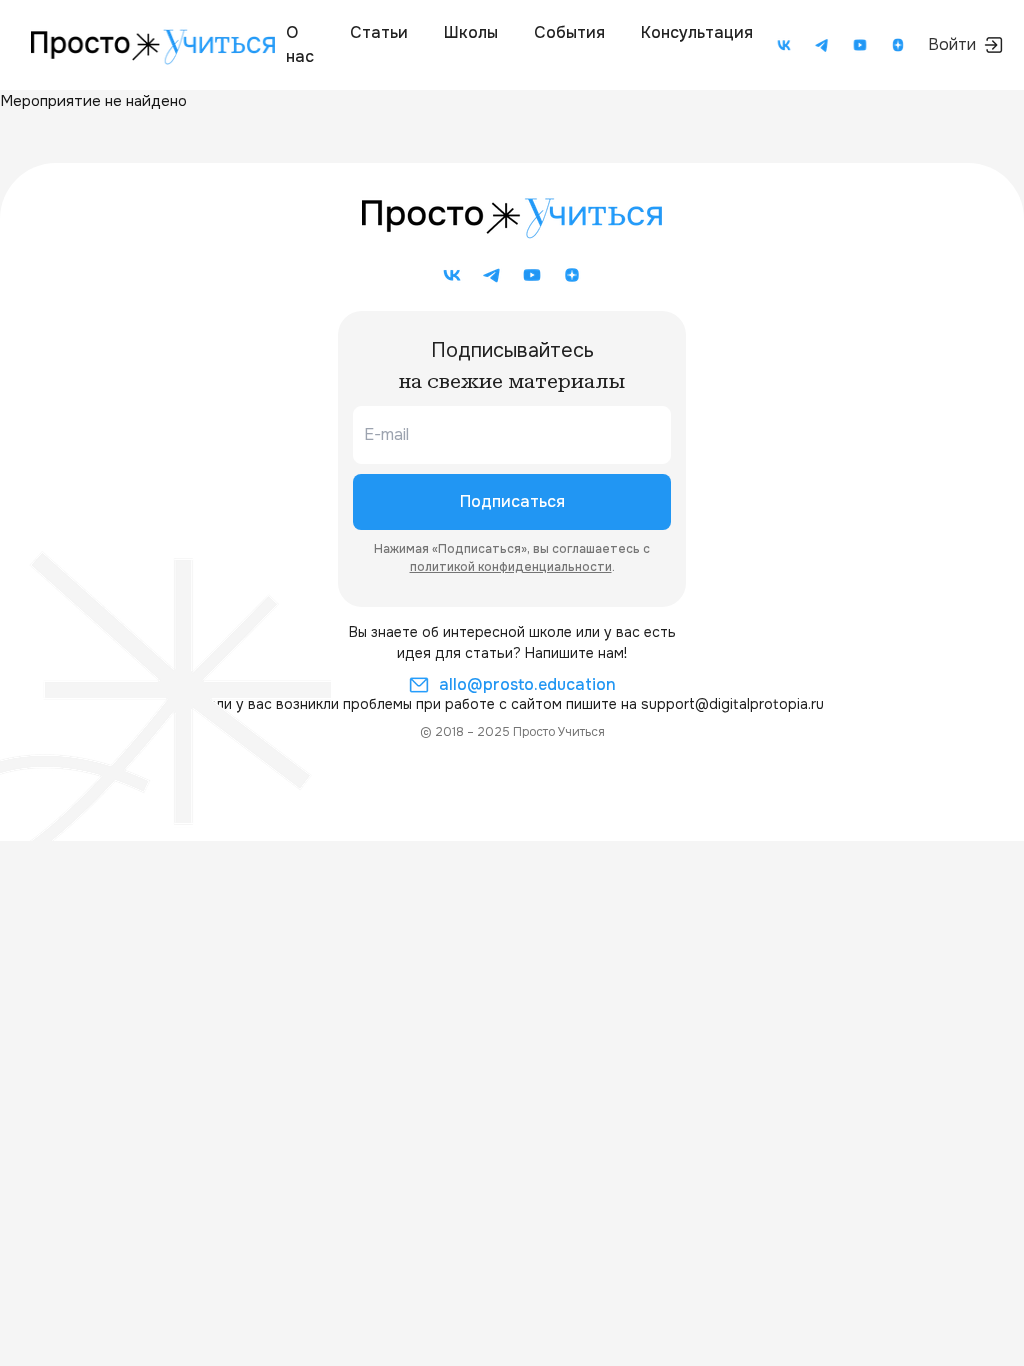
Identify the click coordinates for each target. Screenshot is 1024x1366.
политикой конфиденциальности (511, 567)
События (569, 32)
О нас (300, 44)
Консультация (697, 32)
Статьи (379, 32)
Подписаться (512, 501)
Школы (471, 32)
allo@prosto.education (527, 684)
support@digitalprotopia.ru (732, 704)
